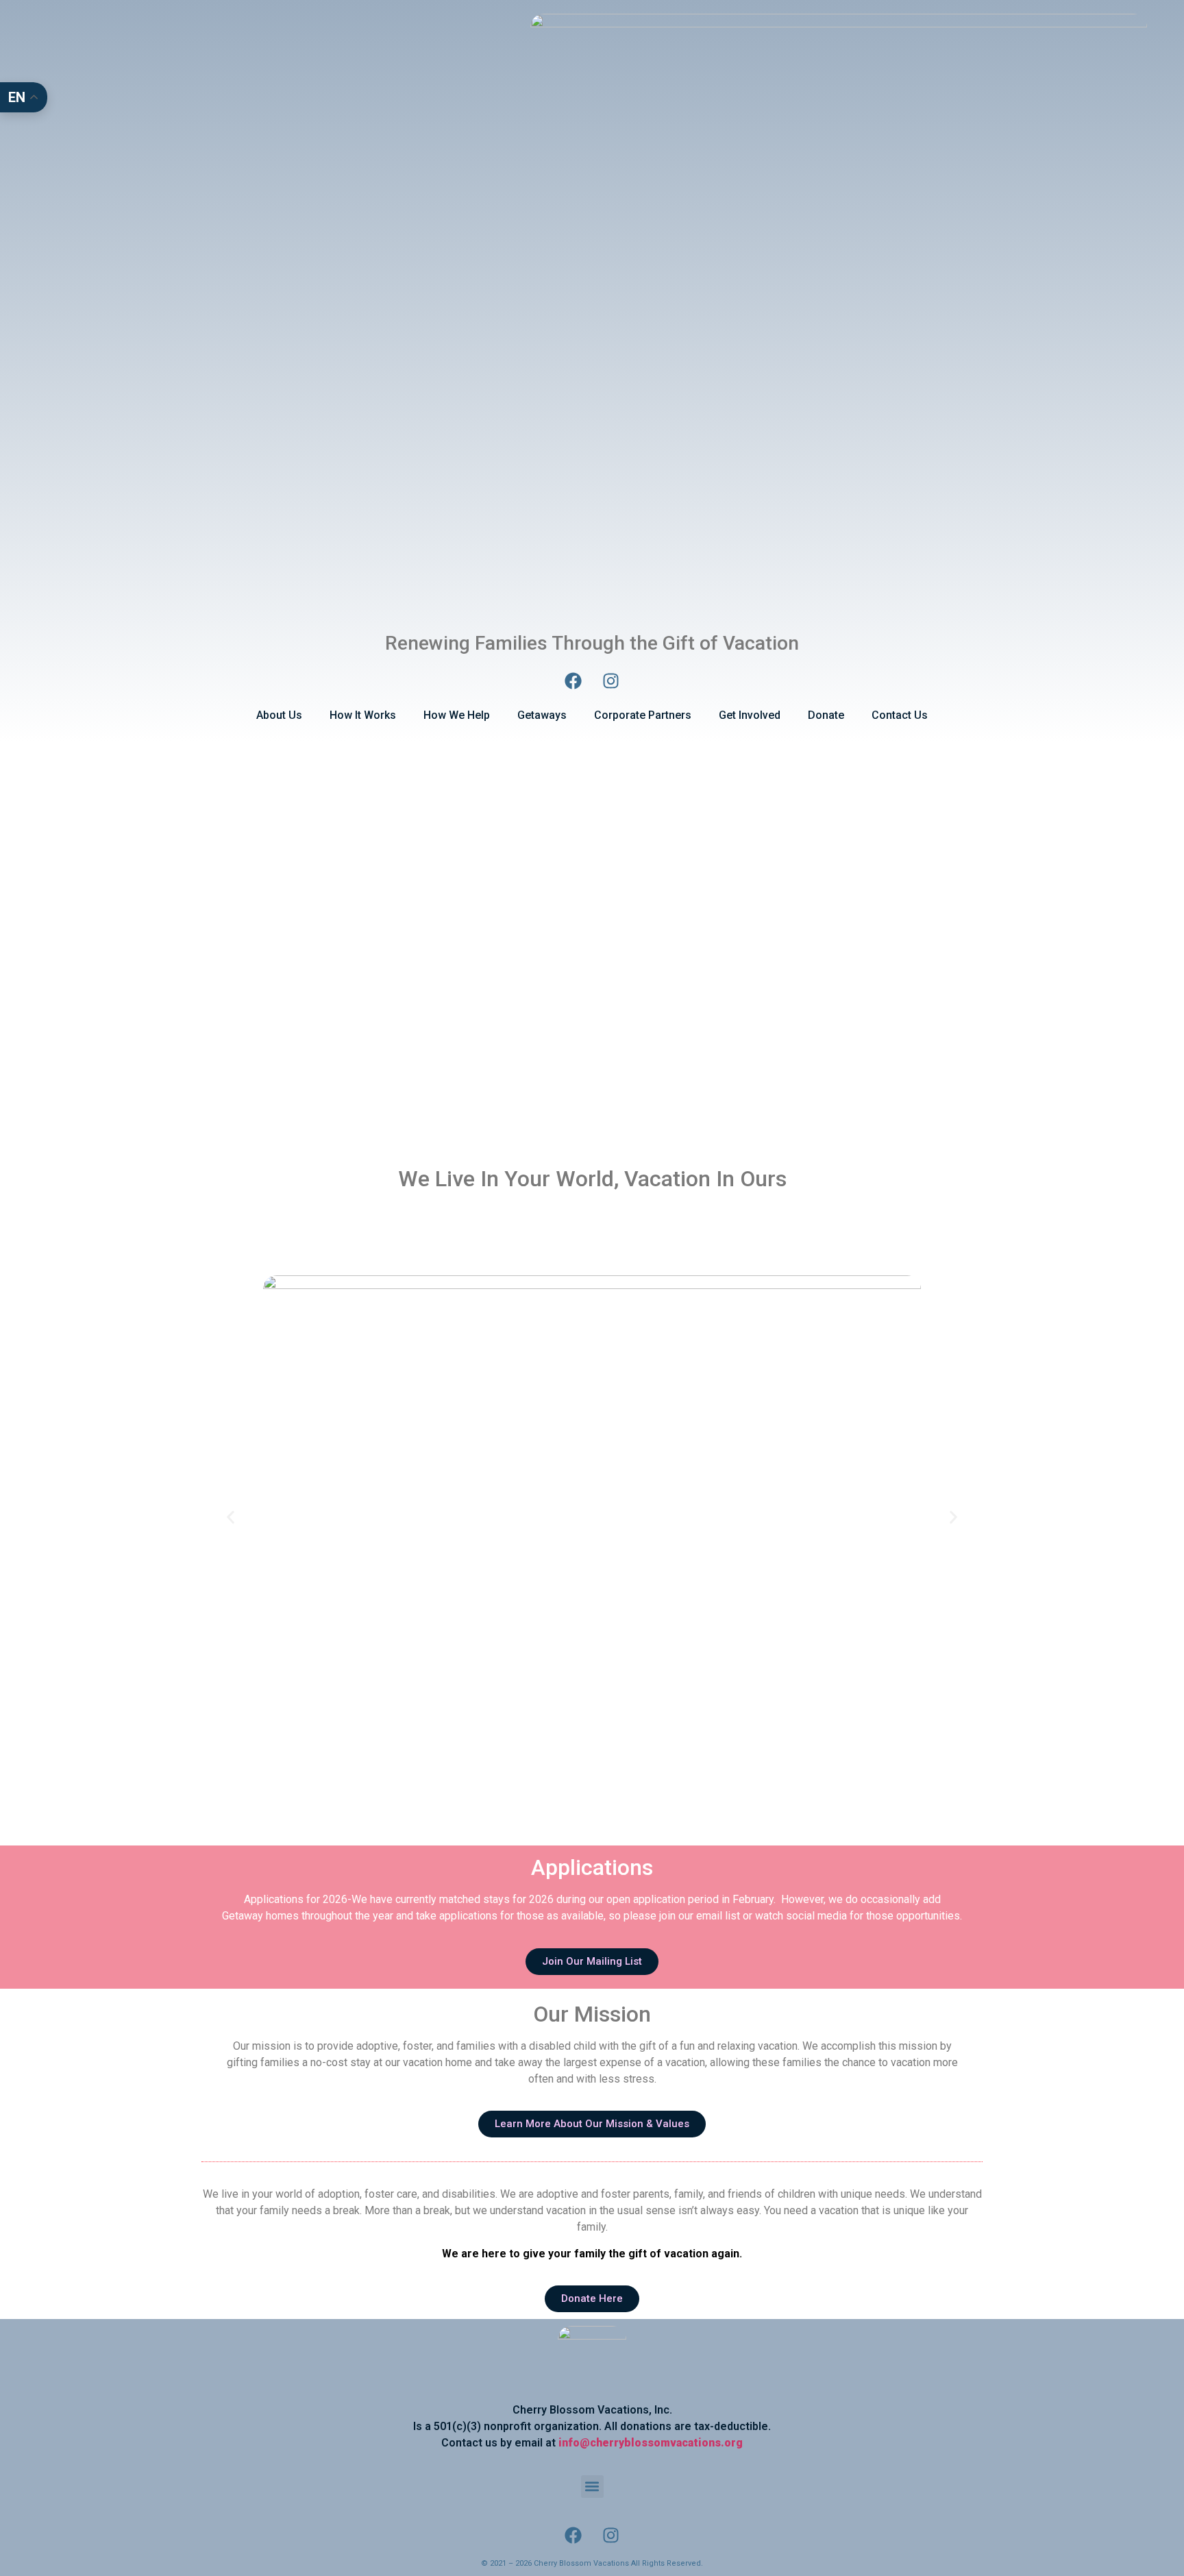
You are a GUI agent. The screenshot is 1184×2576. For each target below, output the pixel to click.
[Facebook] (573, 681)
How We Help (457, 715)
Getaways (542, 715)
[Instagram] (611, 681)
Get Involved (750, 715)
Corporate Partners (643, 715)
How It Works (363, 715)
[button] (231, 1517)
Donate (826, 715)
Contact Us (900, 715)
